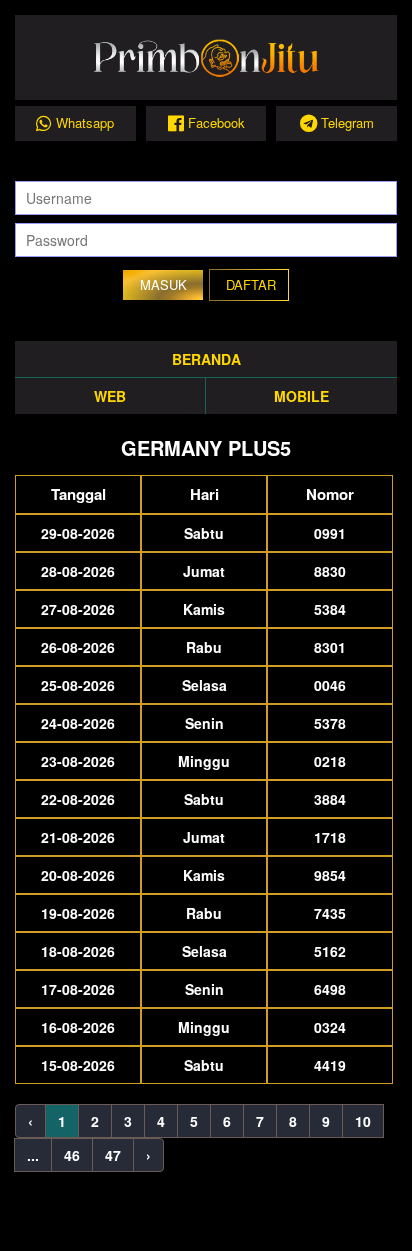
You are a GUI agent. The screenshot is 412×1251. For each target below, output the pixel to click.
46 (72, 1155)
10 (363, 1121)
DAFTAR (251, 284)
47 (113, 1155)
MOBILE (301, 396)
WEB (110, 396)
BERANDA (206, 359)
